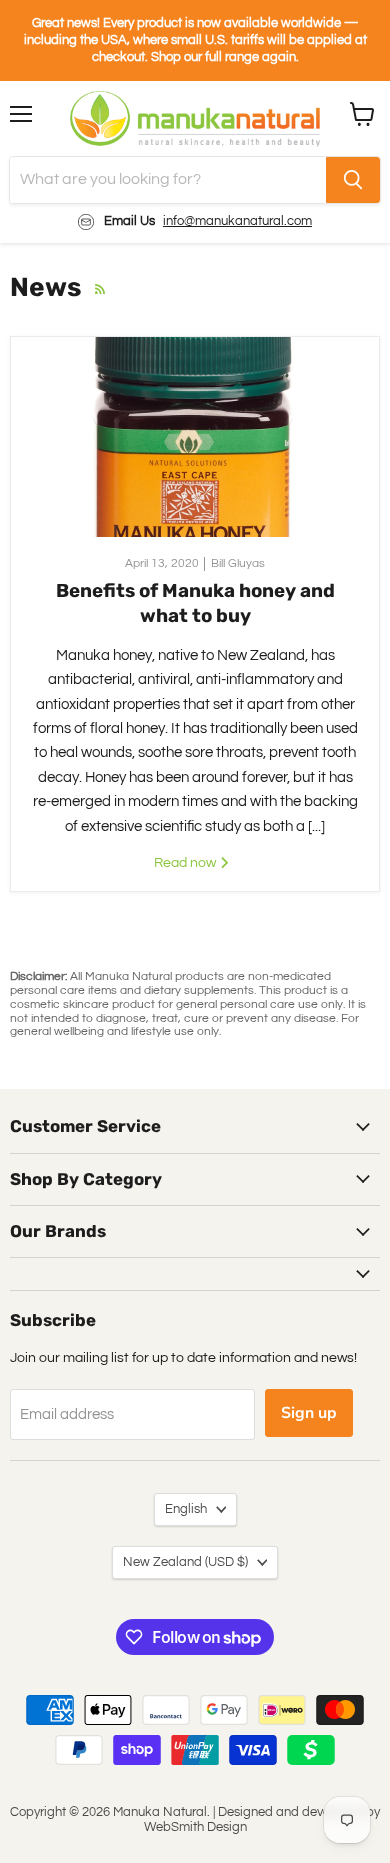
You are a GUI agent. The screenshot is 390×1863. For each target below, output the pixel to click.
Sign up (309, 1413)
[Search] (353, 180)
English (186, 1509)
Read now (186, 862)
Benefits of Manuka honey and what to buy (195, 602)
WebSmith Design (195, 1827)
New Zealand (185, 1562)
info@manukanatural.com (237, 221)
